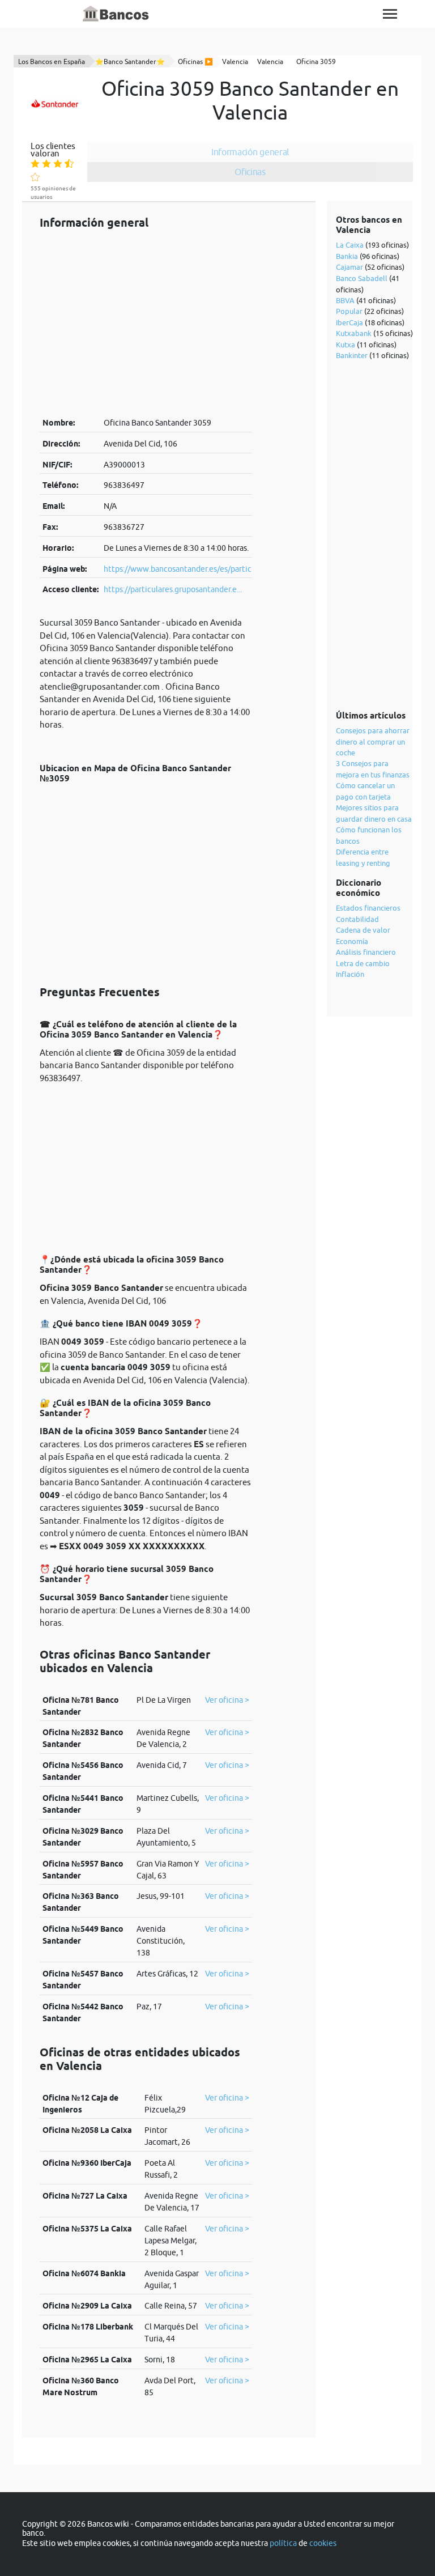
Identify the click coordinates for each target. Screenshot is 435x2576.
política (283, 2543)
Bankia (347, 256)
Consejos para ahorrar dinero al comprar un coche (373, 741)
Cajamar (349, 267)
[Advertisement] (146, 323)
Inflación (350, 974)
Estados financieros (368, 908)
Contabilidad (357, 919)
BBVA (345, 300)
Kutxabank (354, 333)
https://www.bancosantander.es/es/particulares (188, 569)
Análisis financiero (366, 952)
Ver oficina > (227, 1700)
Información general (250, 152)
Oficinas (250, 172)
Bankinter (352, 355)
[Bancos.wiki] (116, 14)
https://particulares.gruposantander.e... (173, 589)
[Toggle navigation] (390, 14)
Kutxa (346, 345)
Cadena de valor (363, 930)
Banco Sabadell (362, 278)
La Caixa (350, 245)
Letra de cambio (363, 963)
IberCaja (349, 322)
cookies (323, 2543)
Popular (349, 311)
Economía (352, 941)
